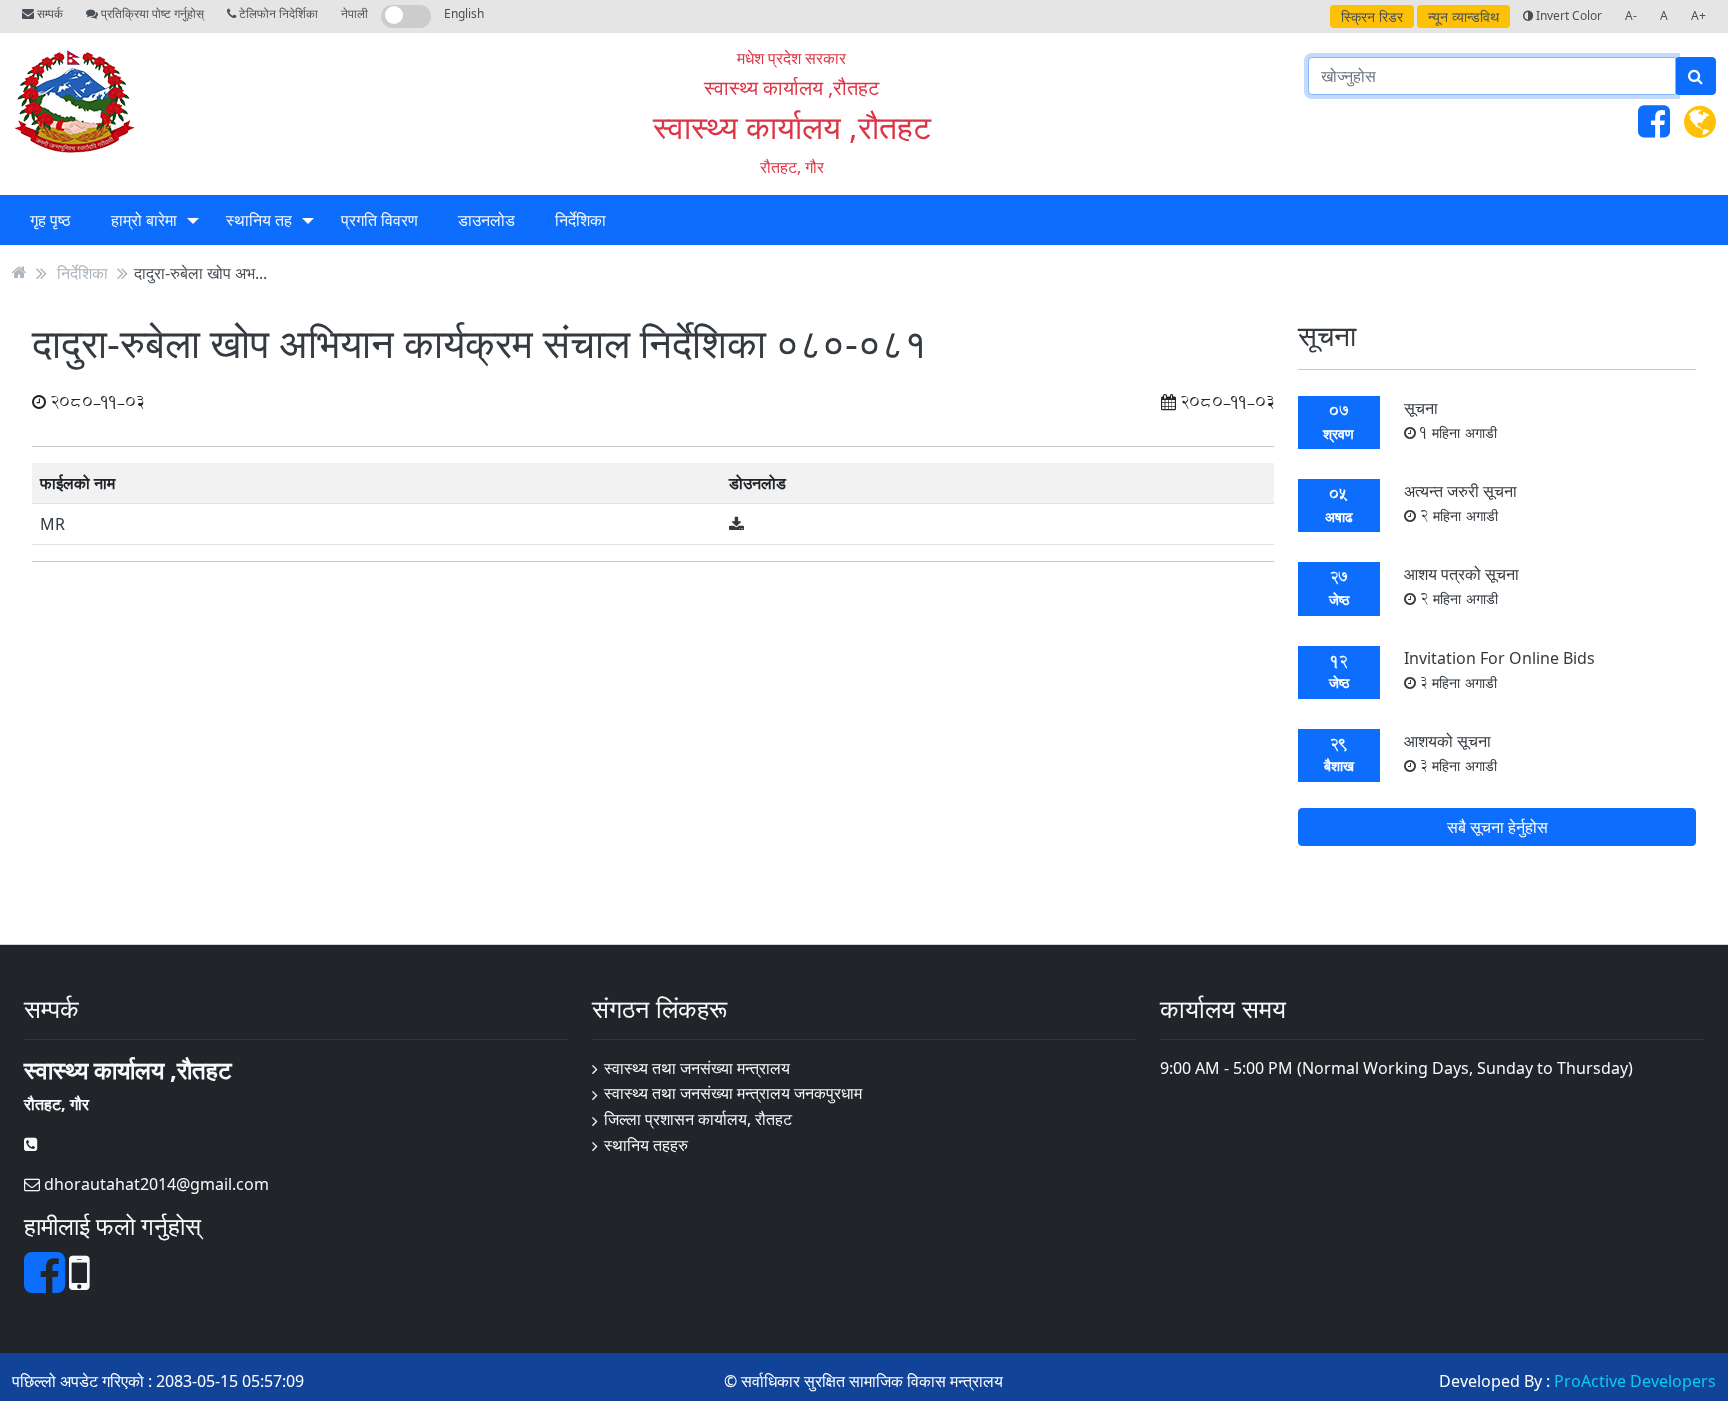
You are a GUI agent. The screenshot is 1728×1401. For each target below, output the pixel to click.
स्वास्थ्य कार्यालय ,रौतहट (792, 126)
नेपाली (354, 13)
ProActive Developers (1635, 1381)
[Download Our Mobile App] (79, 1284)
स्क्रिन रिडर (1372, 16)
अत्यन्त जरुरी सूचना (1460, 502)
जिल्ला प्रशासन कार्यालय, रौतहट (698, 1119)
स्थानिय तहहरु (646, 1145)
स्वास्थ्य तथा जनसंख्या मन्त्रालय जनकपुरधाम (733, 1093)
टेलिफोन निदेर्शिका (277, 13)
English (464, 13)
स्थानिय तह (259, 220)
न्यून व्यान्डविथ (1463, 16)
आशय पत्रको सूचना (1461, 585)
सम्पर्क (48, 13)
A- (1631, 15)
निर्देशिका (580, 220)
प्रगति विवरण (379, 220)
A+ (1698, 15)
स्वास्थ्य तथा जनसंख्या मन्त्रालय (697, 1068)
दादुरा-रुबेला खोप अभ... (200, 272)
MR (52, 524)
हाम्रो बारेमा (144, 220)
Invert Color (1567, 15)
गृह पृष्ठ (50, 220)
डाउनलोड (486, 220)
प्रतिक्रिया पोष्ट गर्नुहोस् (151, 13)
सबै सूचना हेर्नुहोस (1497, 827)
